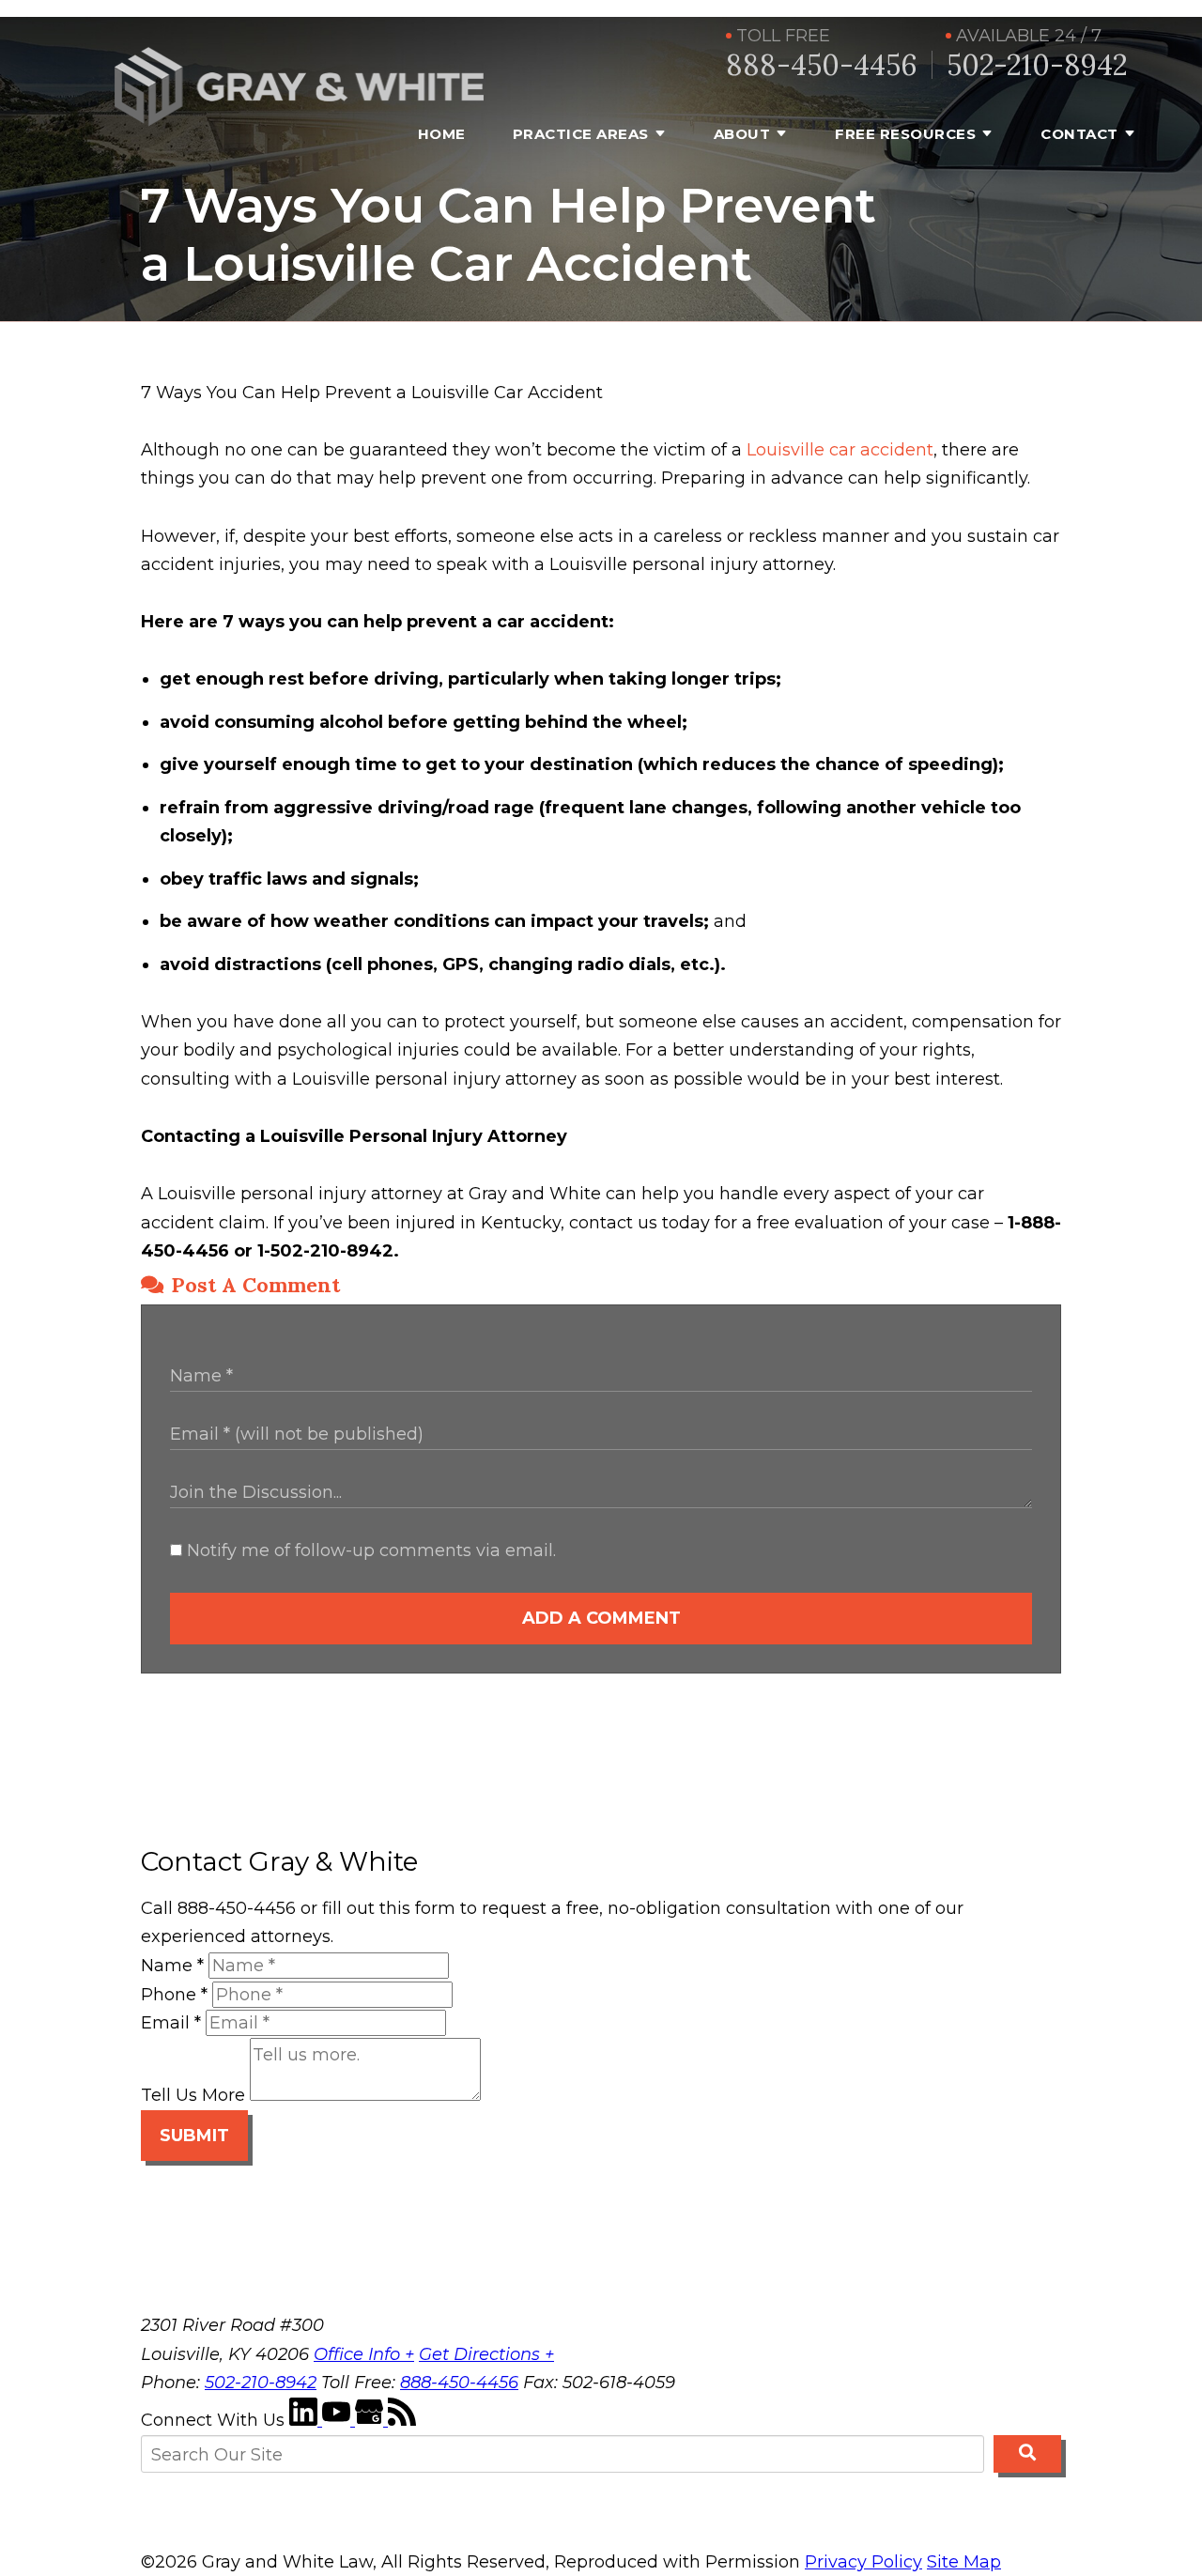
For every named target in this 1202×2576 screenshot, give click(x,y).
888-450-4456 (822, 65)
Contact (1079, 134)
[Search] (1027, 2454)
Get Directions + (486, 2354)
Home (442, 134)
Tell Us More (193, 2095)
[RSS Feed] (402, 2420)
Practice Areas (581, 134)
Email (171, 2023)
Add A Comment (601, 1618)
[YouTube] (339, 2420)
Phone (174, 1995)
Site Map (964, 2562)
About (742, 134)
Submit (194, 2136)
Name (172, 1966)
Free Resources (905, 134)
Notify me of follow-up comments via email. (369, 1550)
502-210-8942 (1037, 65)
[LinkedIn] (306, 2420)
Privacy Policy (863, 2562)
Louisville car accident (840, 450)
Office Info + (364, 2354)
